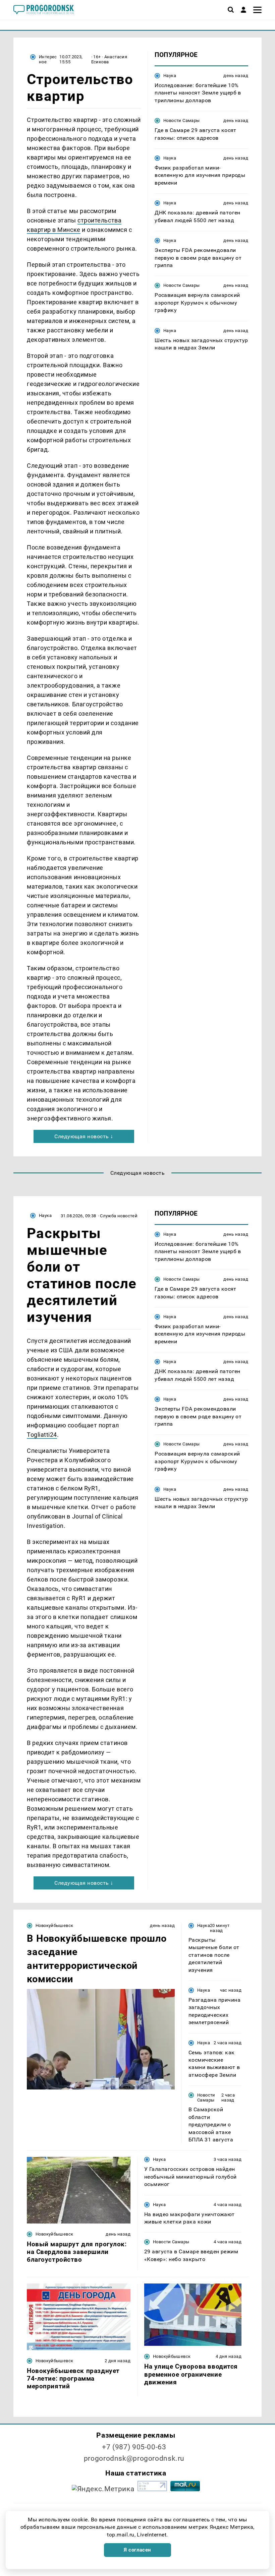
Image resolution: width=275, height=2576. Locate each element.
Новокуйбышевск (54, 1925)
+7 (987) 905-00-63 (134, 2447)
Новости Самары (181, 120)
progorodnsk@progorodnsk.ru (134, 2458)
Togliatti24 (42, 1435)
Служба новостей (119, 1216)
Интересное (48, 59)
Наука (170, 76)
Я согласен (137, 2550)
